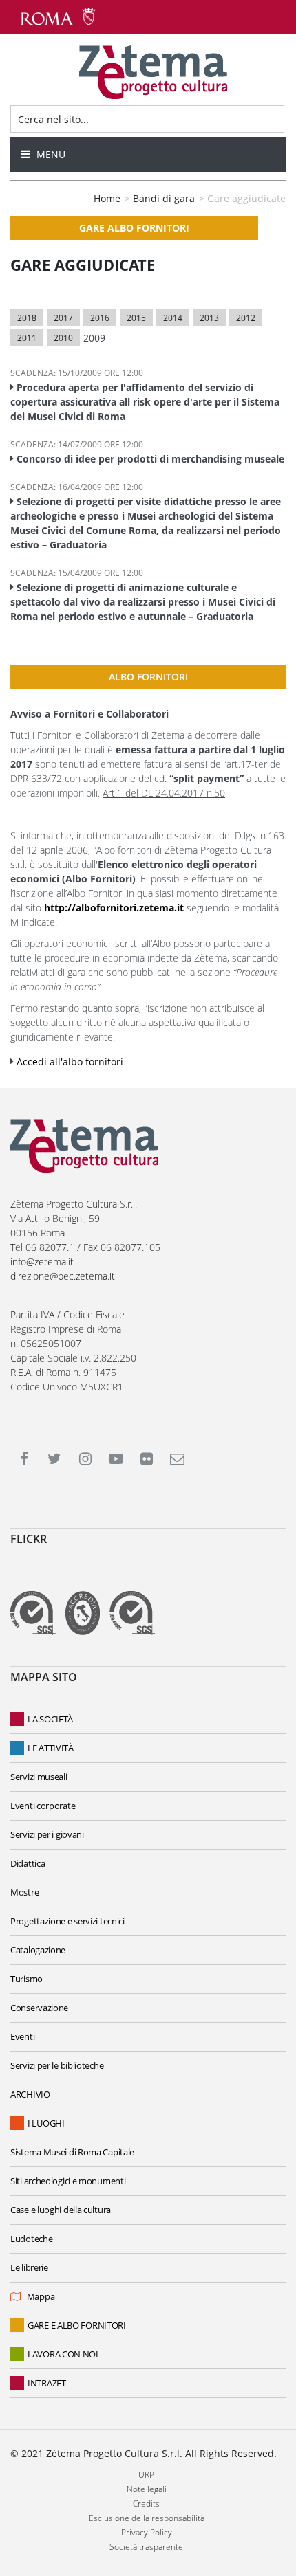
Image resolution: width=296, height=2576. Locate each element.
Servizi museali (39, 1777)
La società (50, 1719)
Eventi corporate (43, 1806)
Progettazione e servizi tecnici (67, 1921)
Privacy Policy (147, 2532)
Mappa (41, 2296)
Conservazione (39, 2008)
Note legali (147, 2489)
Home (107, 198)
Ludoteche (31, 2239)
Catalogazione (38, 1950)
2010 (63, 338)
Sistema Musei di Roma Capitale (72, 2152)
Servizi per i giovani (47, 1834)
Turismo (27, 1979)
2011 (27, 338)
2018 (27, 318)
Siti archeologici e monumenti (68, 2181)
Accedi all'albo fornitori (70, 1062)
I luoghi (46, 2123)
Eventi (22, 2036)
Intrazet (47, 2383)
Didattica (28, 1863)
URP (146, 2475)
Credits (146, 2503)
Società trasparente (146, 2547)
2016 (100, 318)
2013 (209, 318)
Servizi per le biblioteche (57, 2065)
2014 (173, 318)
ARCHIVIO (30, 2094)
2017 (63, 318)
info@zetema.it (42, 1262)
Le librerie (29, 2267)
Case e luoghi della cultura (61, 2210)
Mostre (24, 1892)
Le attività (51, 1748)
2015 (136, 318)
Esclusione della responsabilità (147, 2518)
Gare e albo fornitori (77, 2325)
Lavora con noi (63, 2354)
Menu (50, 154)
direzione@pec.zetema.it (63, 1276)
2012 (246, 318)
